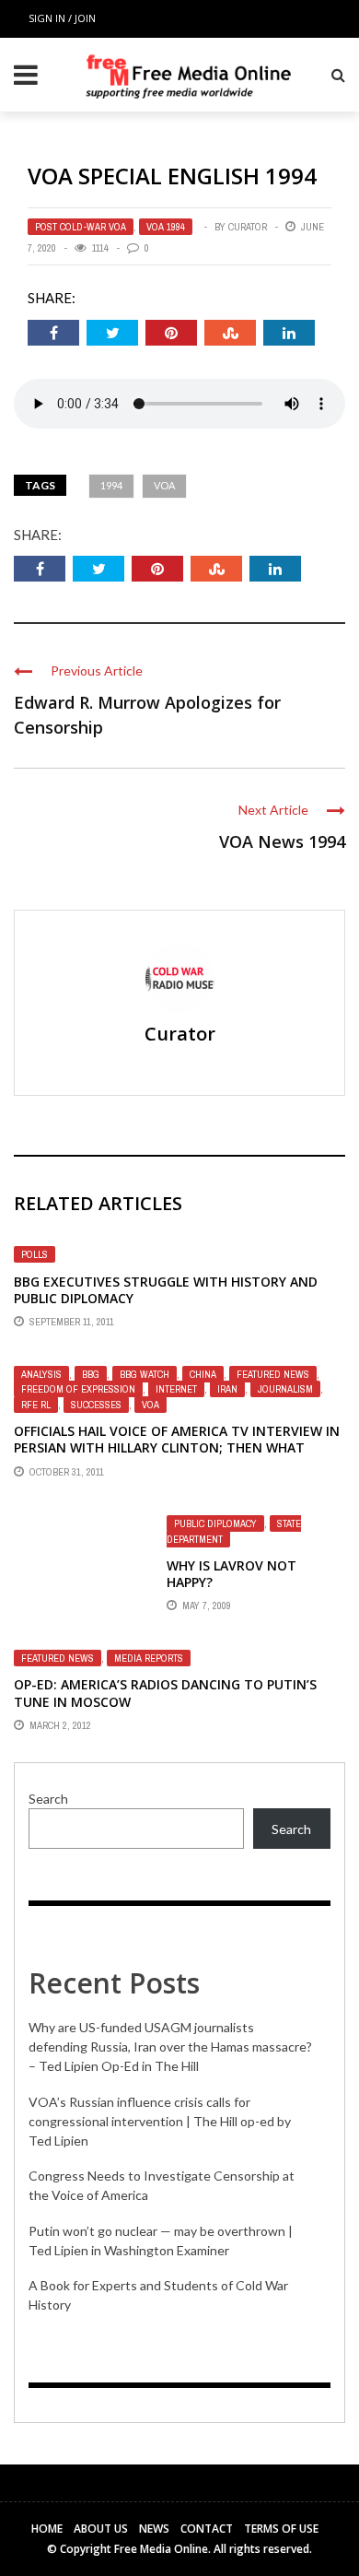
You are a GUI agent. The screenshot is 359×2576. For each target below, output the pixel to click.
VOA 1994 (166, 227)
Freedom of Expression (78, 1389)
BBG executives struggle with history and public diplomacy (166, 1290)
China (203, 1374)
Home (47, 2529)
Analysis (41, 1374)
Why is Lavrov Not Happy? (232, 1574)
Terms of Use (281, 2529)
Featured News (273, 1374)
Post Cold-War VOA (81, 227)
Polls (35, 1254)
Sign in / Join (62, 18)
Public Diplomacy (215, 1523)
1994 (111, 485)
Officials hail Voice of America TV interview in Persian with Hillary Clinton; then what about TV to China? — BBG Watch (177, 1447)
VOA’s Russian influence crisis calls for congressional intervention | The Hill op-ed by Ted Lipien (160, 2121)
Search (48, 1799)
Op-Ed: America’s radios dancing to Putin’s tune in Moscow (165, 1693)
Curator (248, 227)
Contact (207, 2529)
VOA (164, 485)
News (154, 2529)
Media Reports (149, 1658)
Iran (227, 1389)
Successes (96, 1405)
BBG (91, 1374)
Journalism (285, 1389)
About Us (101, 2529)
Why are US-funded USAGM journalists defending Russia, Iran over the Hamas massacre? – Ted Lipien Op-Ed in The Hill (170, 2047)
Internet (176, 1389)
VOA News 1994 (282, 841)
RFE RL (36, 1405)
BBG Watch (145, 1374)
